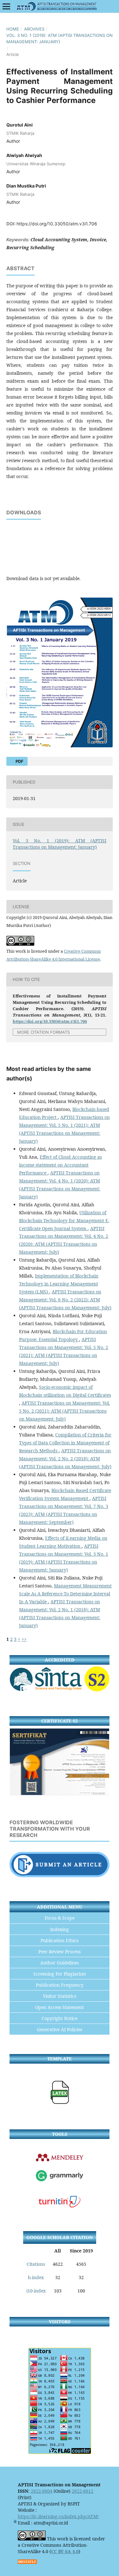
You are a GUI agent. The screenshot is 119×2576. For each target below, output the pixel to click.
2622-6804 (42, 2491)
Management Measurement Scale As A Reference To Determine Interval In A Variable (65, 1594)
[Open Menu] (6, 6)
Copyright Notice (60, 2018)
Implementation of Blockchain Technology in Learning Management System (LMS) (59, 1284)
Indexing (60, 1929)
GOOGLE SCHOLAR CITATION (60, 2237)
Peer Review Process (60, 1952)
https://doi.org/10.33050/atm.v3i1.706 (57, 224)
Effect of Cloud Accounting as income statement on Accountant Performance (60, 1165)
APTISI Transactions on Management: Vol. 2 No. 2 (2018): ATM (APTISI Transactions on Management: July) (65, 1459)
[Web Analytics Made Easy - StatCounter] (27, 2562)
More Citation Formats (43, 1032)
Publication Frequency (60, 1985)
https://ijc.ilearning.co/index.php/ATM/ (58, 2516)
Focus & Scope (60, 1918)
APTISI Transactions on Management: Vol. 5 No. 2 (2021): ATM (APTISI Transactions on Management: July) (65, 1411)
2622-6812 (83, 2491)
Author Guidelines (60, 1963)
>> (24, 1639)
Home (13, 29)
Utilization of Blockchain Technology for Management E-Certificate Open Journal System (64, 1220)
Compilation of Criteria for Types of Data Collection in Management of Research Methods (65, 1443)
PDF (19, 761)
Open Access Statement (60, 2007)
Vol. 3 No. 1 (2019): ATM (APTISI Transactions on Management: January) (60, 38)
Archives (34, 29)
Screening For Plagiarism (60, 1974)
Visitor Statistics (60, 1996)
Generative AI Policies (60, 2029)
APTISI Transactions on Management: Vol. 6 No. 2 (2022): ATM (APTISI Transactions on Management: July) (65, 1300)
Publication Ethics (60, 1940)
